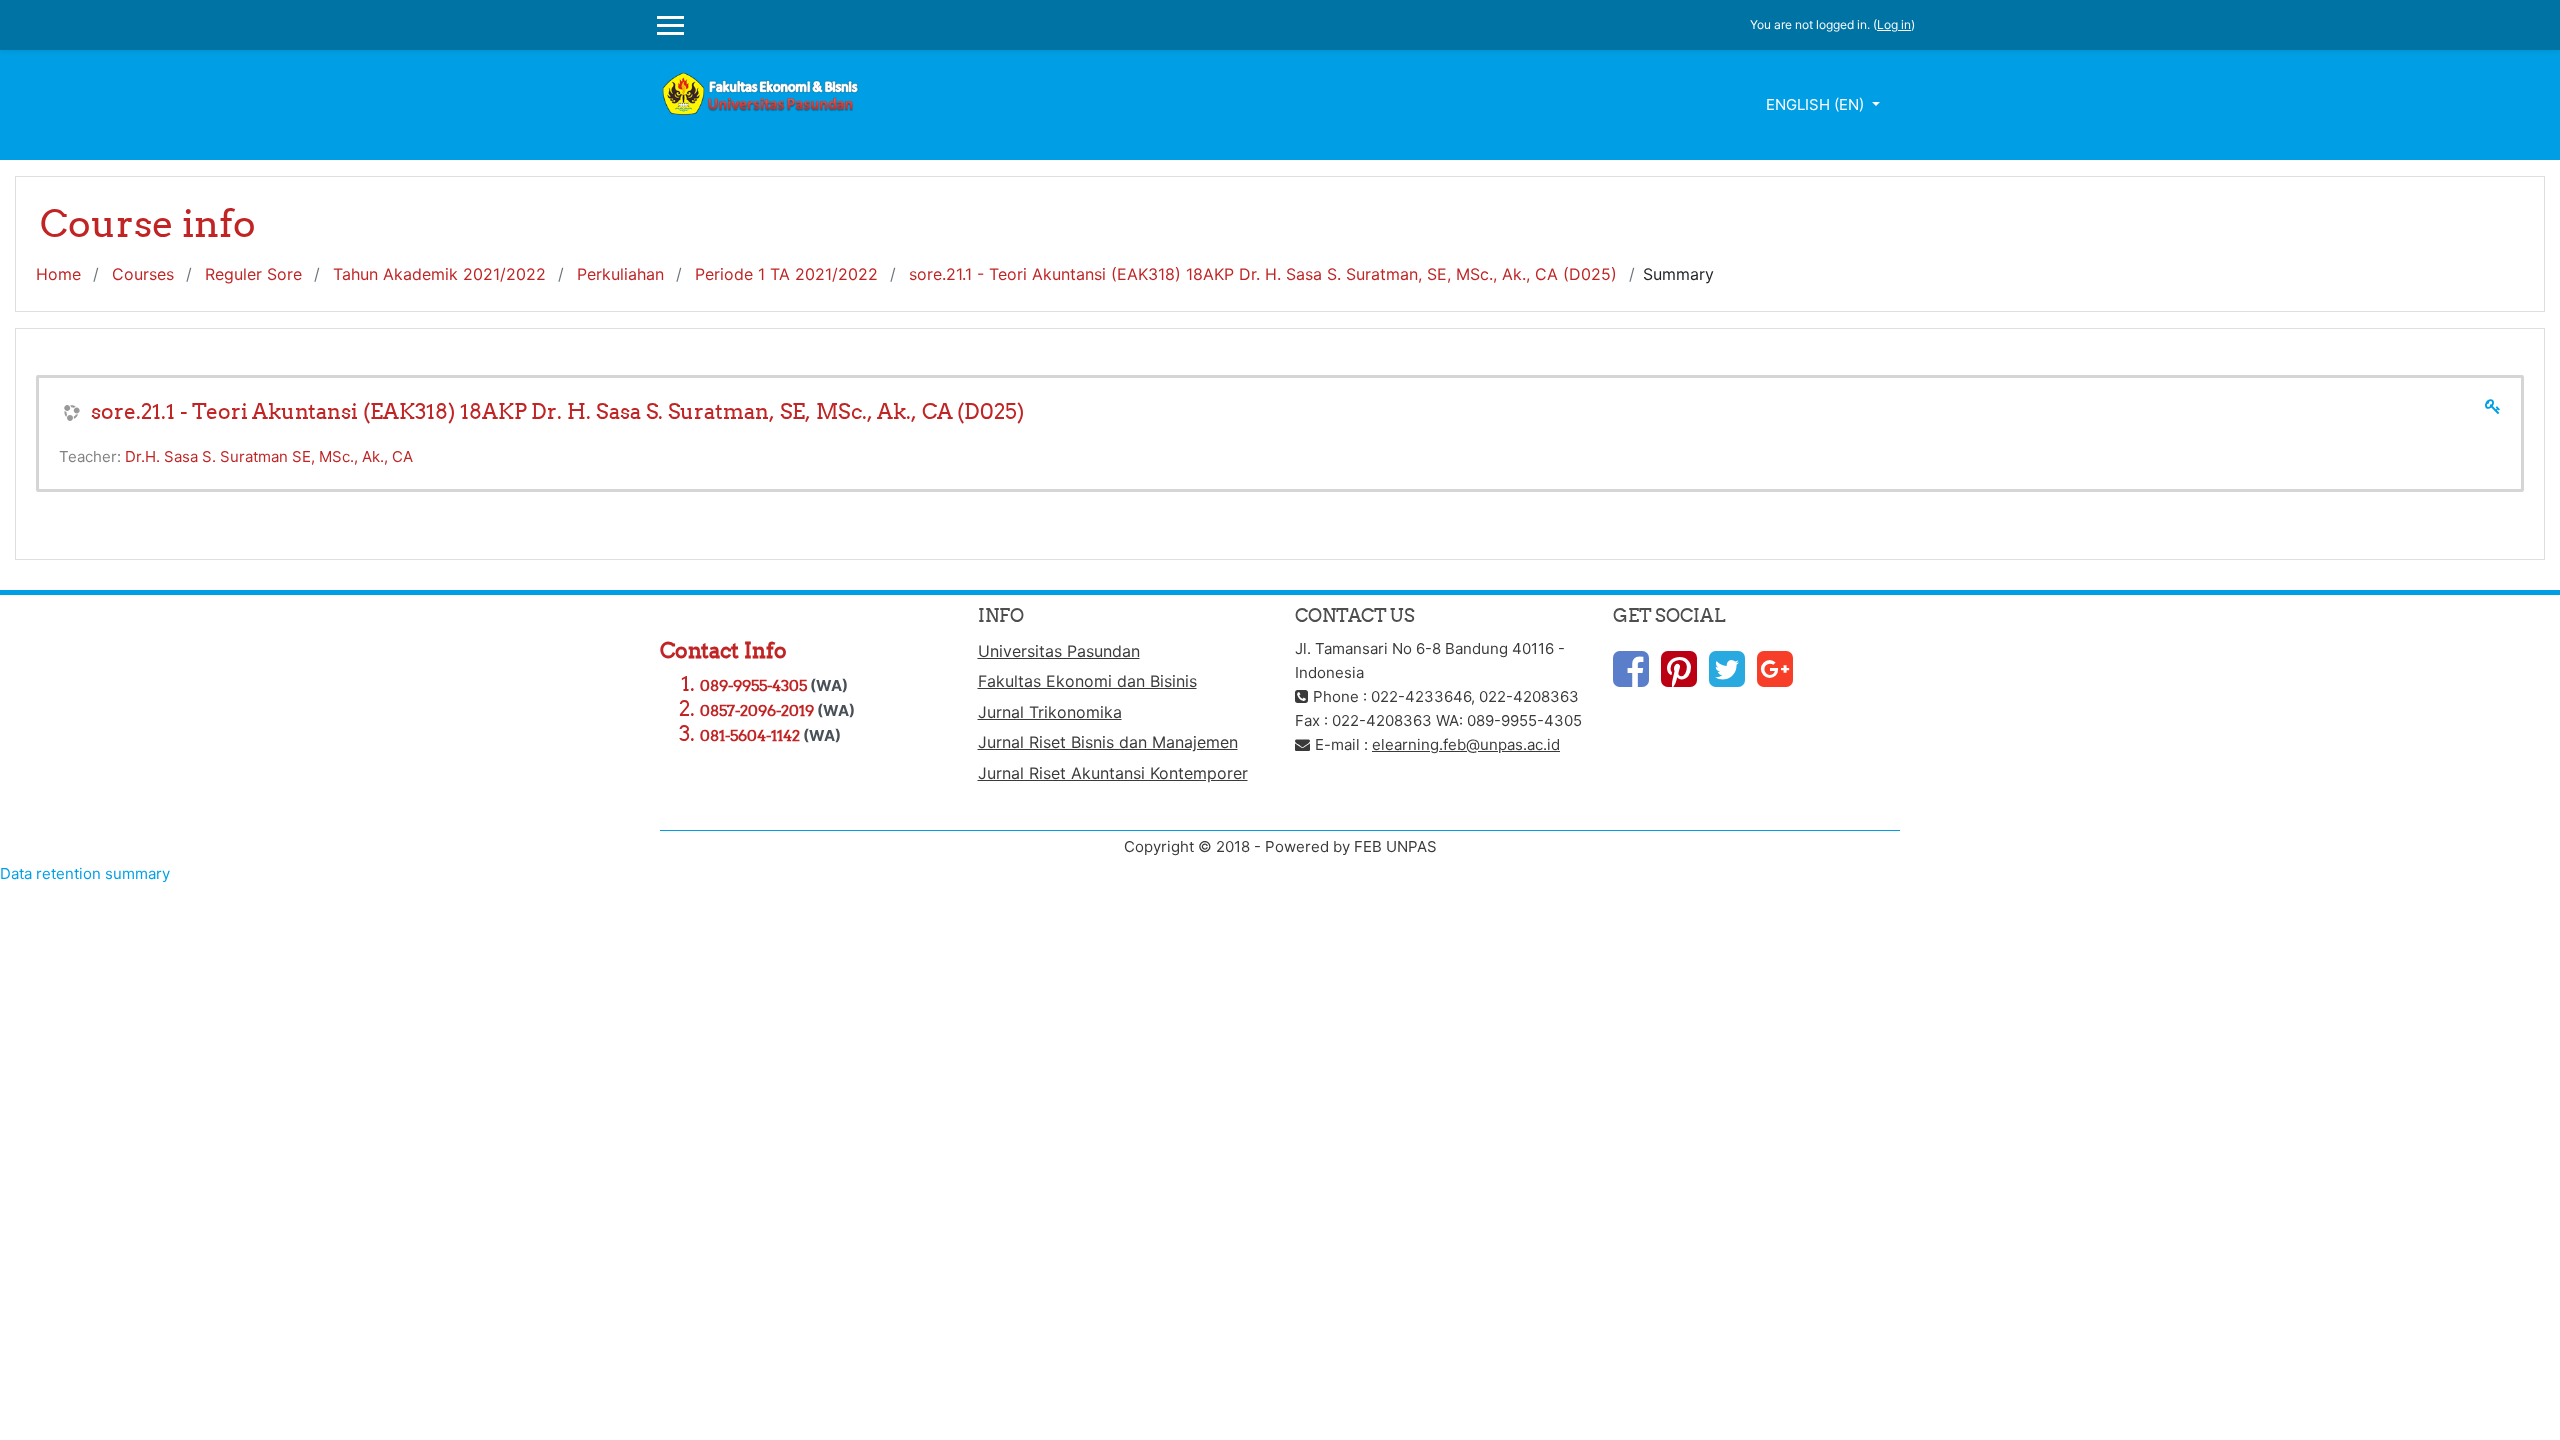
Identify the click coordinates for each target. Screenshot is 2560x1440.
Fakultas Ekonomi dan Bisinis (1087, 681)
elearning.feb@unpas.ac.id (1466, 744)
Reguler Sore (253, 274)
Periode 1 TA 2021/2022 (786, 274)
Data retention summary (85, 873)
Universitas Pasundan (1059, 651)
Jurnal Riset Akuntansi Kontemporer (1113, 773)
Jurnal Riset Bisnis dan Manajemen (1108, 742)
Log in (1894, 24)
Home (58, 274)
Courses (143, 274)
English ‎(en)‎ (1817, 104)
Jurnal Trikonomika (1050, 712)
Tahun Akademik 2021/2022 (439, 274)
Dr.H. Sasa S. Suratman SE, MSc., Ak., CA (269, 456)
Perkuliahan (620, 274)
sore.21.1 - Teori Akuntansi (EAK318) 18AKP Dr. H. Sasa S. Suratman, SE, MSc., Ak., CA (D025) (1263, 274)
